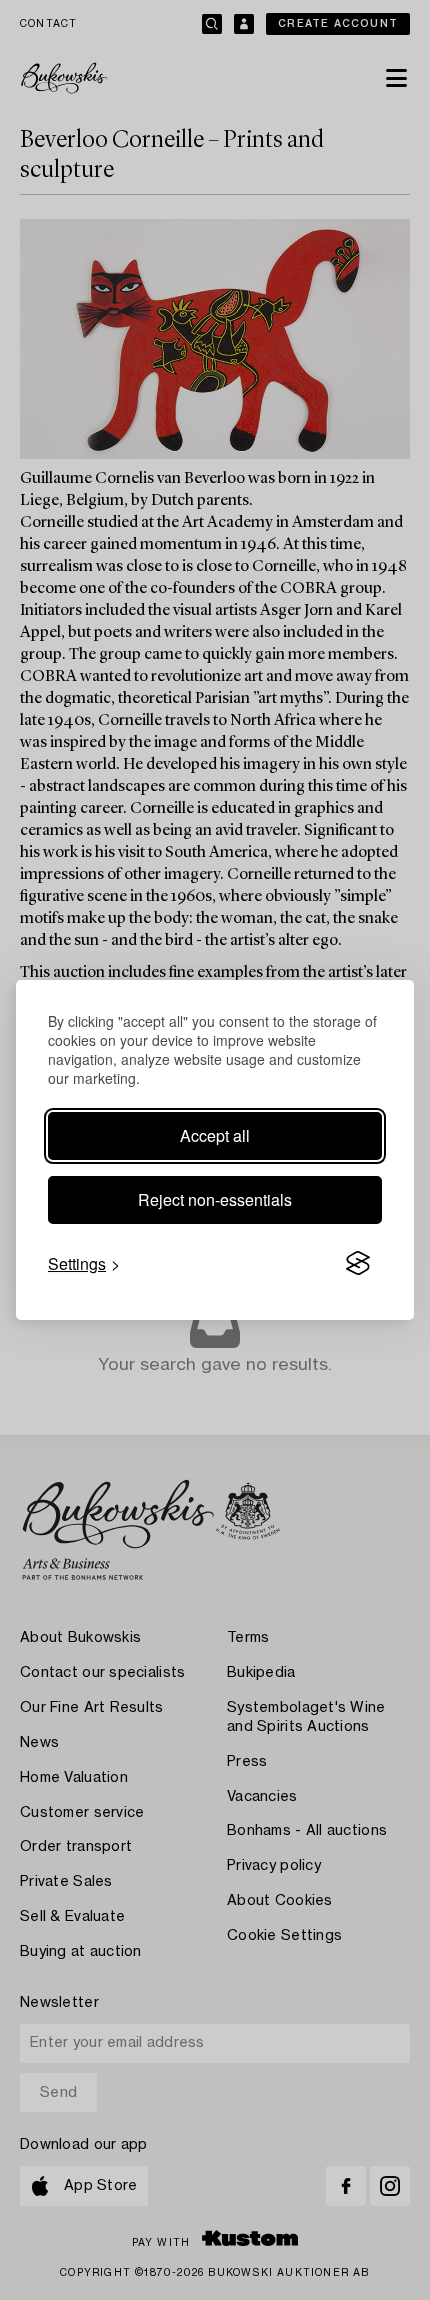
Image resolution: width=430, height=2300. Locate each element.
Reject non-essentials (215, 1199)
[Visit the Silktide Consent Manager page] (358, 1264)
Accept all (215, 1135)
